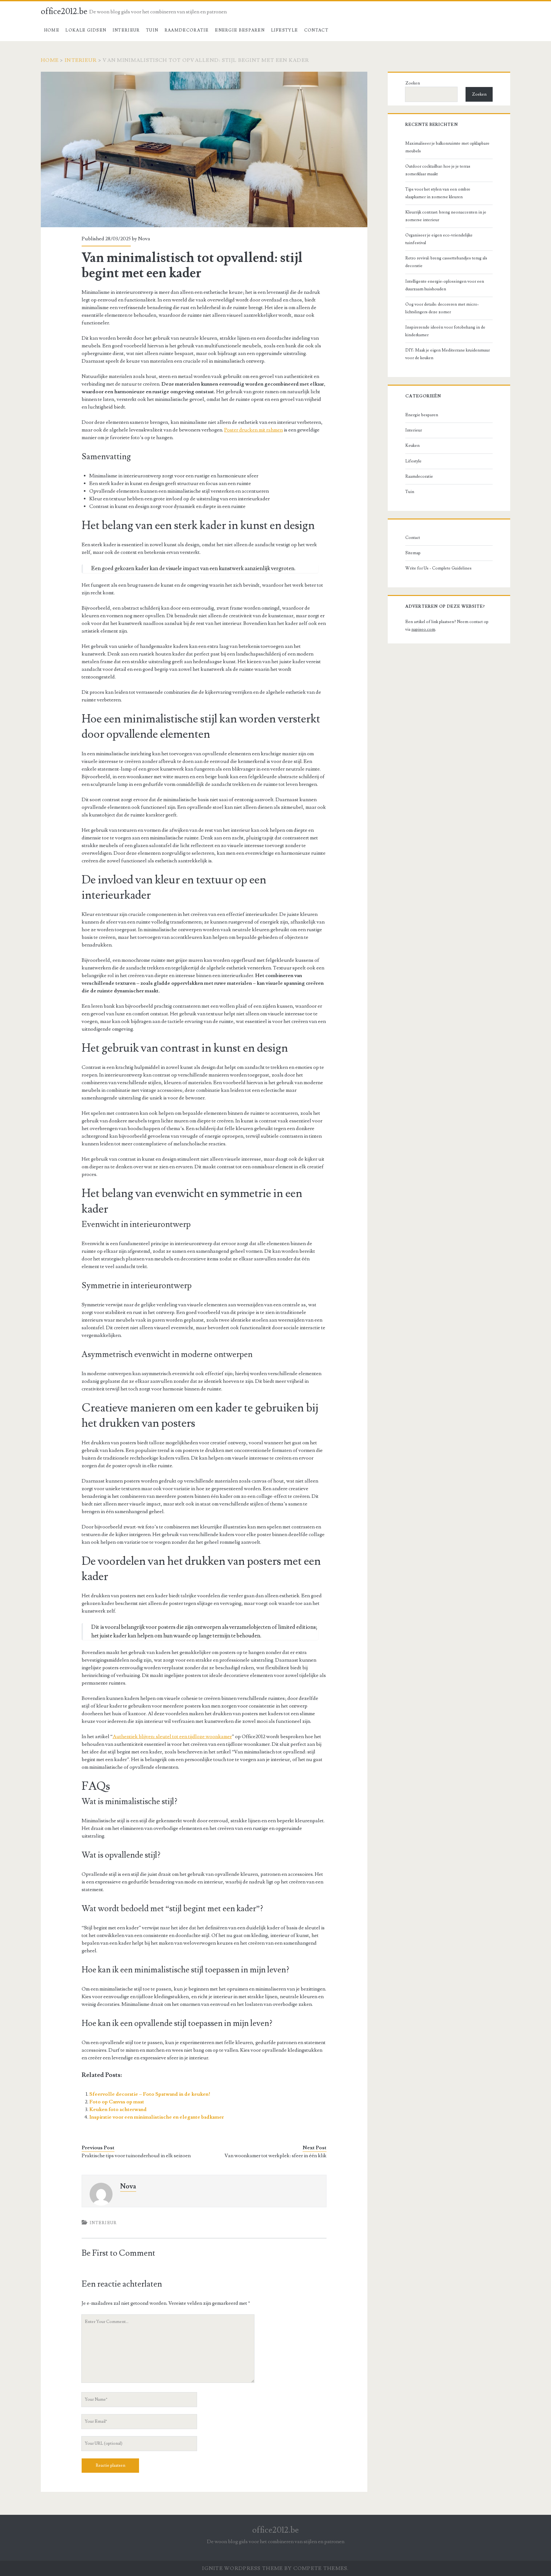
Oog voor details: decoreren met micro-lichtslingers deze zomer (442, 308)
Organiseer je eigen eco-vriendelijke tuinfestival (439, 239)
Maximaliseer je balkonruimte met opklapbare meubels (447, 147)
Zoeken (413, 83)
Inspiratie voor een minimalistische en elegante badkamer (157, 2117)
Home (52, 30)
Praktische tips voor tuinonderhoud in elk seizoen (136, 2156)
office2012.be (64, 11)
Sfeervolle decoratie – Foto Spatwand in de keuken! (150, 2094)
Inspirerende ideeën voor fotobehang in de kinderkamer (445, 331)
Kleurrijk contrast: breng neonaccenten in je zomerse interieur (446, 216)
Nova (144, 239)
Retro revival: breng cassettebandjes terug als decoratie (446, 262)
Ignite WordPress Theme (242, 2568)
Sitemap (413, 553)
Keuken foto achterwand (118, 2109)
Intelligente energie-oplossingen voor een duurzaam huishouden (445, 285)
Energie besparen (240, 30)
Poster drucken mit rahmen (253, 430)
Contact (316, 30)
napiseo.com (423, 629)
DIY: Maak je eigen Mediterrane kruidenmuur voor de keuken (448, 354)
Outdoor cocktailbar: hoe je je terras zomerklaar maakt (438, 170)
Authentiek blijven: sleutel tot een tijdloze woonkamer (172, 1737)
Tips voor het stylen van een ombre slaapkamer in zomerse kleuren (438, 193)
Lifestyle (285, 30)
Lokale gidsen (86, 30)
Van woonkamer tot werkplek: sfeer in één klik (275, 2156)
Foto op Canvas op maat (117, 2102)
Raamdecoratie (187, 30)
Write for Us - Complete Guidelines (438, 568)
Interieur (126, 30)
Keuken (412, 446)
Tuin (152, 30)
